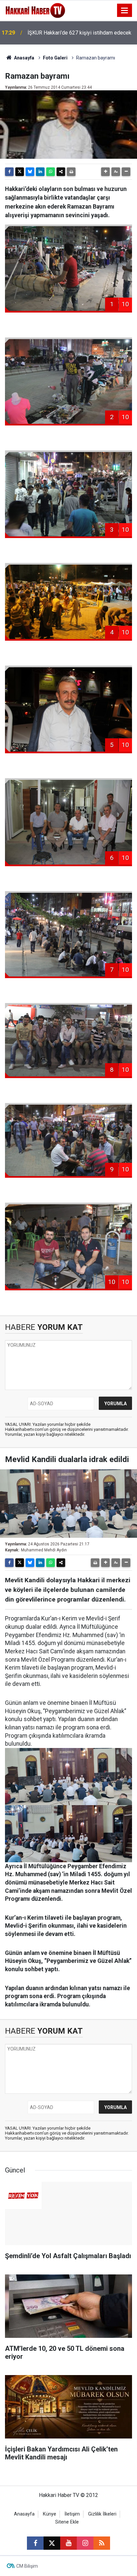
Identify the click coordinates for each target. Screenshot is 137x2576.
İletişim (72, 2514)
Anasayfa (24, 58)
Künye (50, 2514)
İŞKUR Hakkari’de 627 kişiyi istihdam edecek (79, 33)
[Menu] (125, 11)
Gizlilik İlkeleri (102, 2514)
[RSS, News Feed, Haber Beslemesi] (102, 2543)
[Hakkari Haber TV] (35, 10)
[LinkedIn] (40, 172)
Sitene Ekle (67, 2522)
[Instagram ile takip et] (85, 2543)
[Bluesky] (30, 172)
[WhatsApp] (51, 172)
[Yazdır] (71, 172)
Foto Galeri (55, 58)
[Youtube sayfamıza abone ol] (68, 2543)
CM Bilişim (27, 2566)
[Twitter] (20, 172)
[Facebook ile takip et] (35, 2543)
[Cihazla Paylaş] (61, 172)
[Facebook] (9, 172)
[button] (105, 172)
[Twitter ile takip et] (52, 2543)
